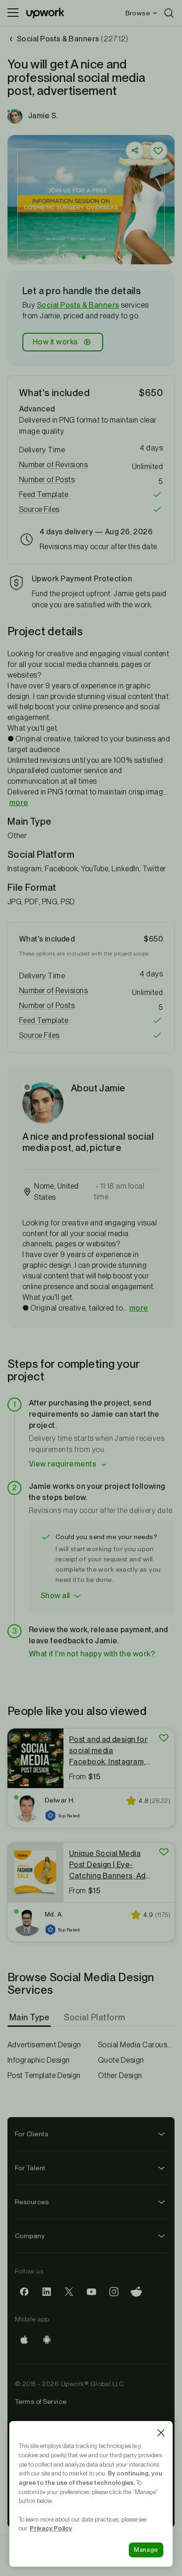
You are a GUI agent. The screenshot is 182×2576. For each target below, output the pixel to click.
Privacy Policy (51, 2528)
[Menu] (13, 13)
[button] (84, 258)
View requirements (63, 1464)
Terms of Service (41, 2401)
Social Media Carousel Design (136, 2045)
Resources (32, 2202)
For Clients (31, 2134)
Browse (138, 13)
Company (30, 2236)
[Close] (161, 2433)
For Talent (30, 2168)
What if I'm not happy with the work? (92, 1654)
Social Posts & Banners (78, 305)
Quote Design (121, 2060)
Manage (146, 2550)
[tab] (30, 2018)
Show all (55, 1596)
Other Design (120, 2075)
